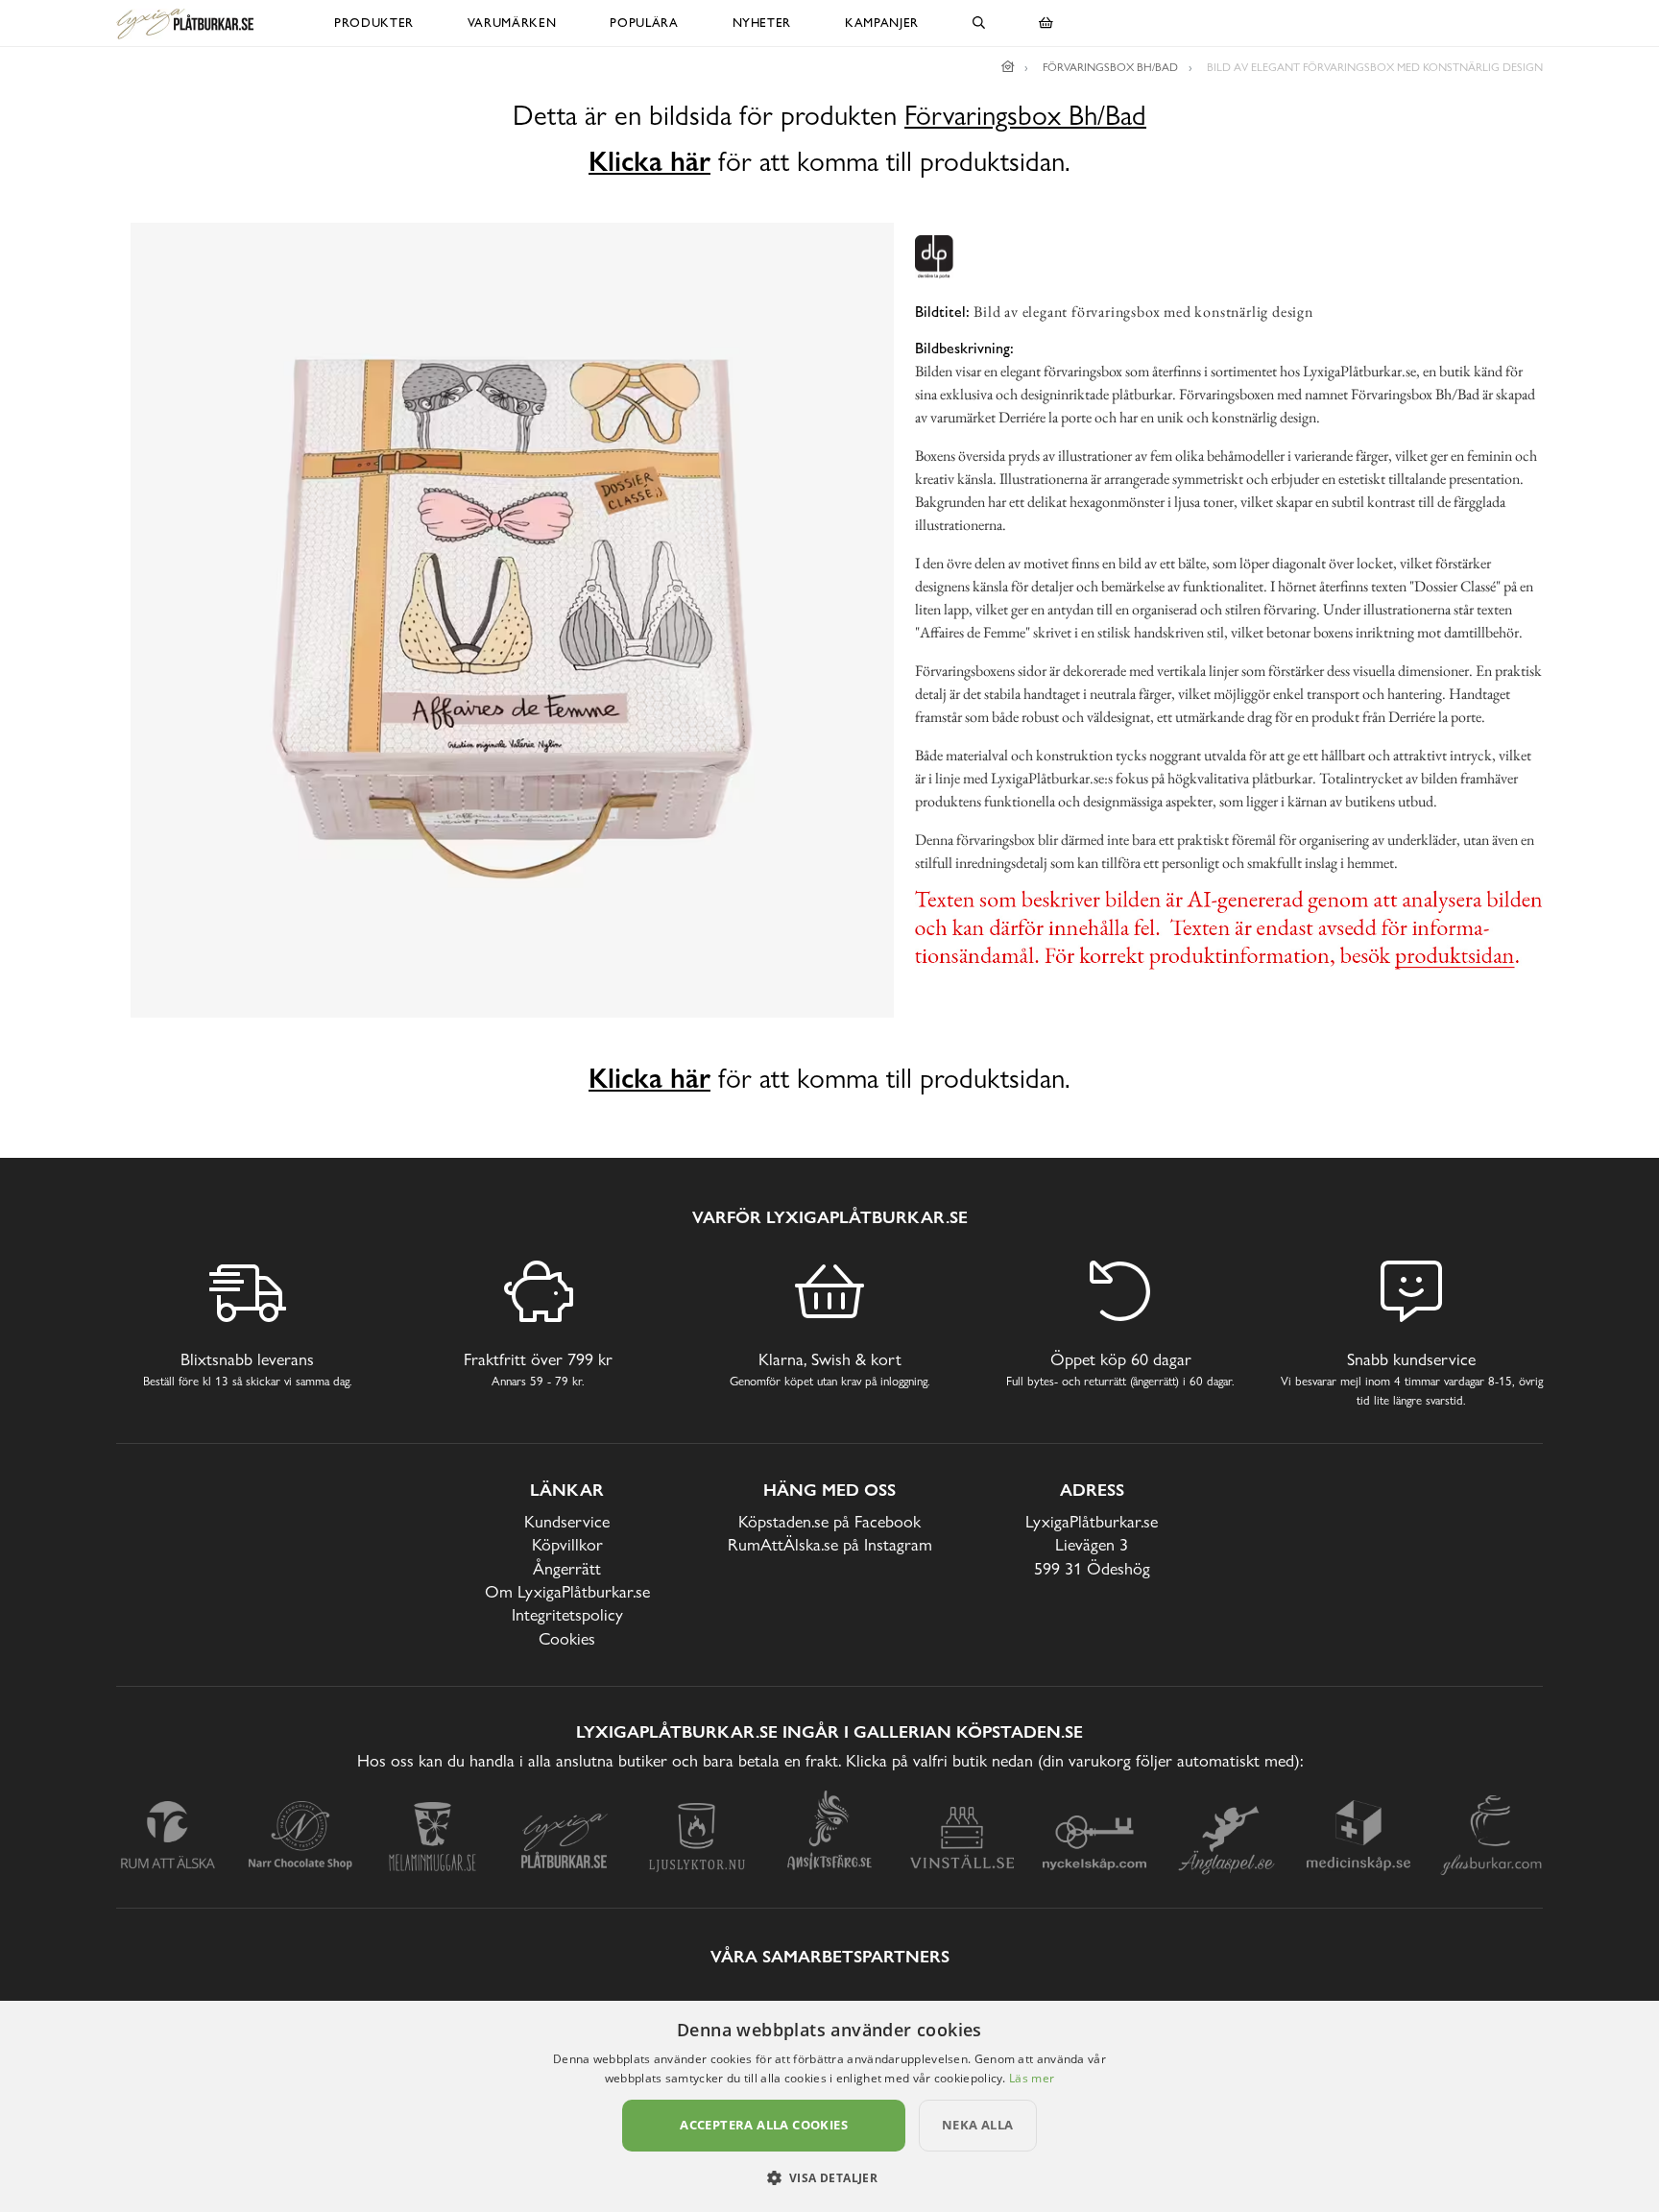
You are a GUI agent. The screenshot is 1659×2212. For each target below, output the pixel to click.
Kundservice (567, 1521)
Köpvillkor (567, 1544)
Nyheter (762, 23)
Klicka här (649, 161)
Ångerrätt (567, 1568)
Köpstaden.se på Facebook (829, 1521)
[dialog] (829, 2106)
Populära (644, 23)
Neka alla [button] (978, 2125)
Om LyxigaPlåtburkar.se (567, 1591)
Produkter (374, 23)
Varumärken (512, 23)
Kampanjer (882, 23)
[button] (830, 2177)
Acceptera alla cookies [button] (764, 2125)
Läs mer (1032, 2078)
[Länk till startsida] (1008, 67)
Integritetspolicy (567, 1614)
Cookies (567, 1638)
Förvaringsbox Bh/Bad (1025, 116)
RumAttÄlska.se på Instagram (830, 1544)
